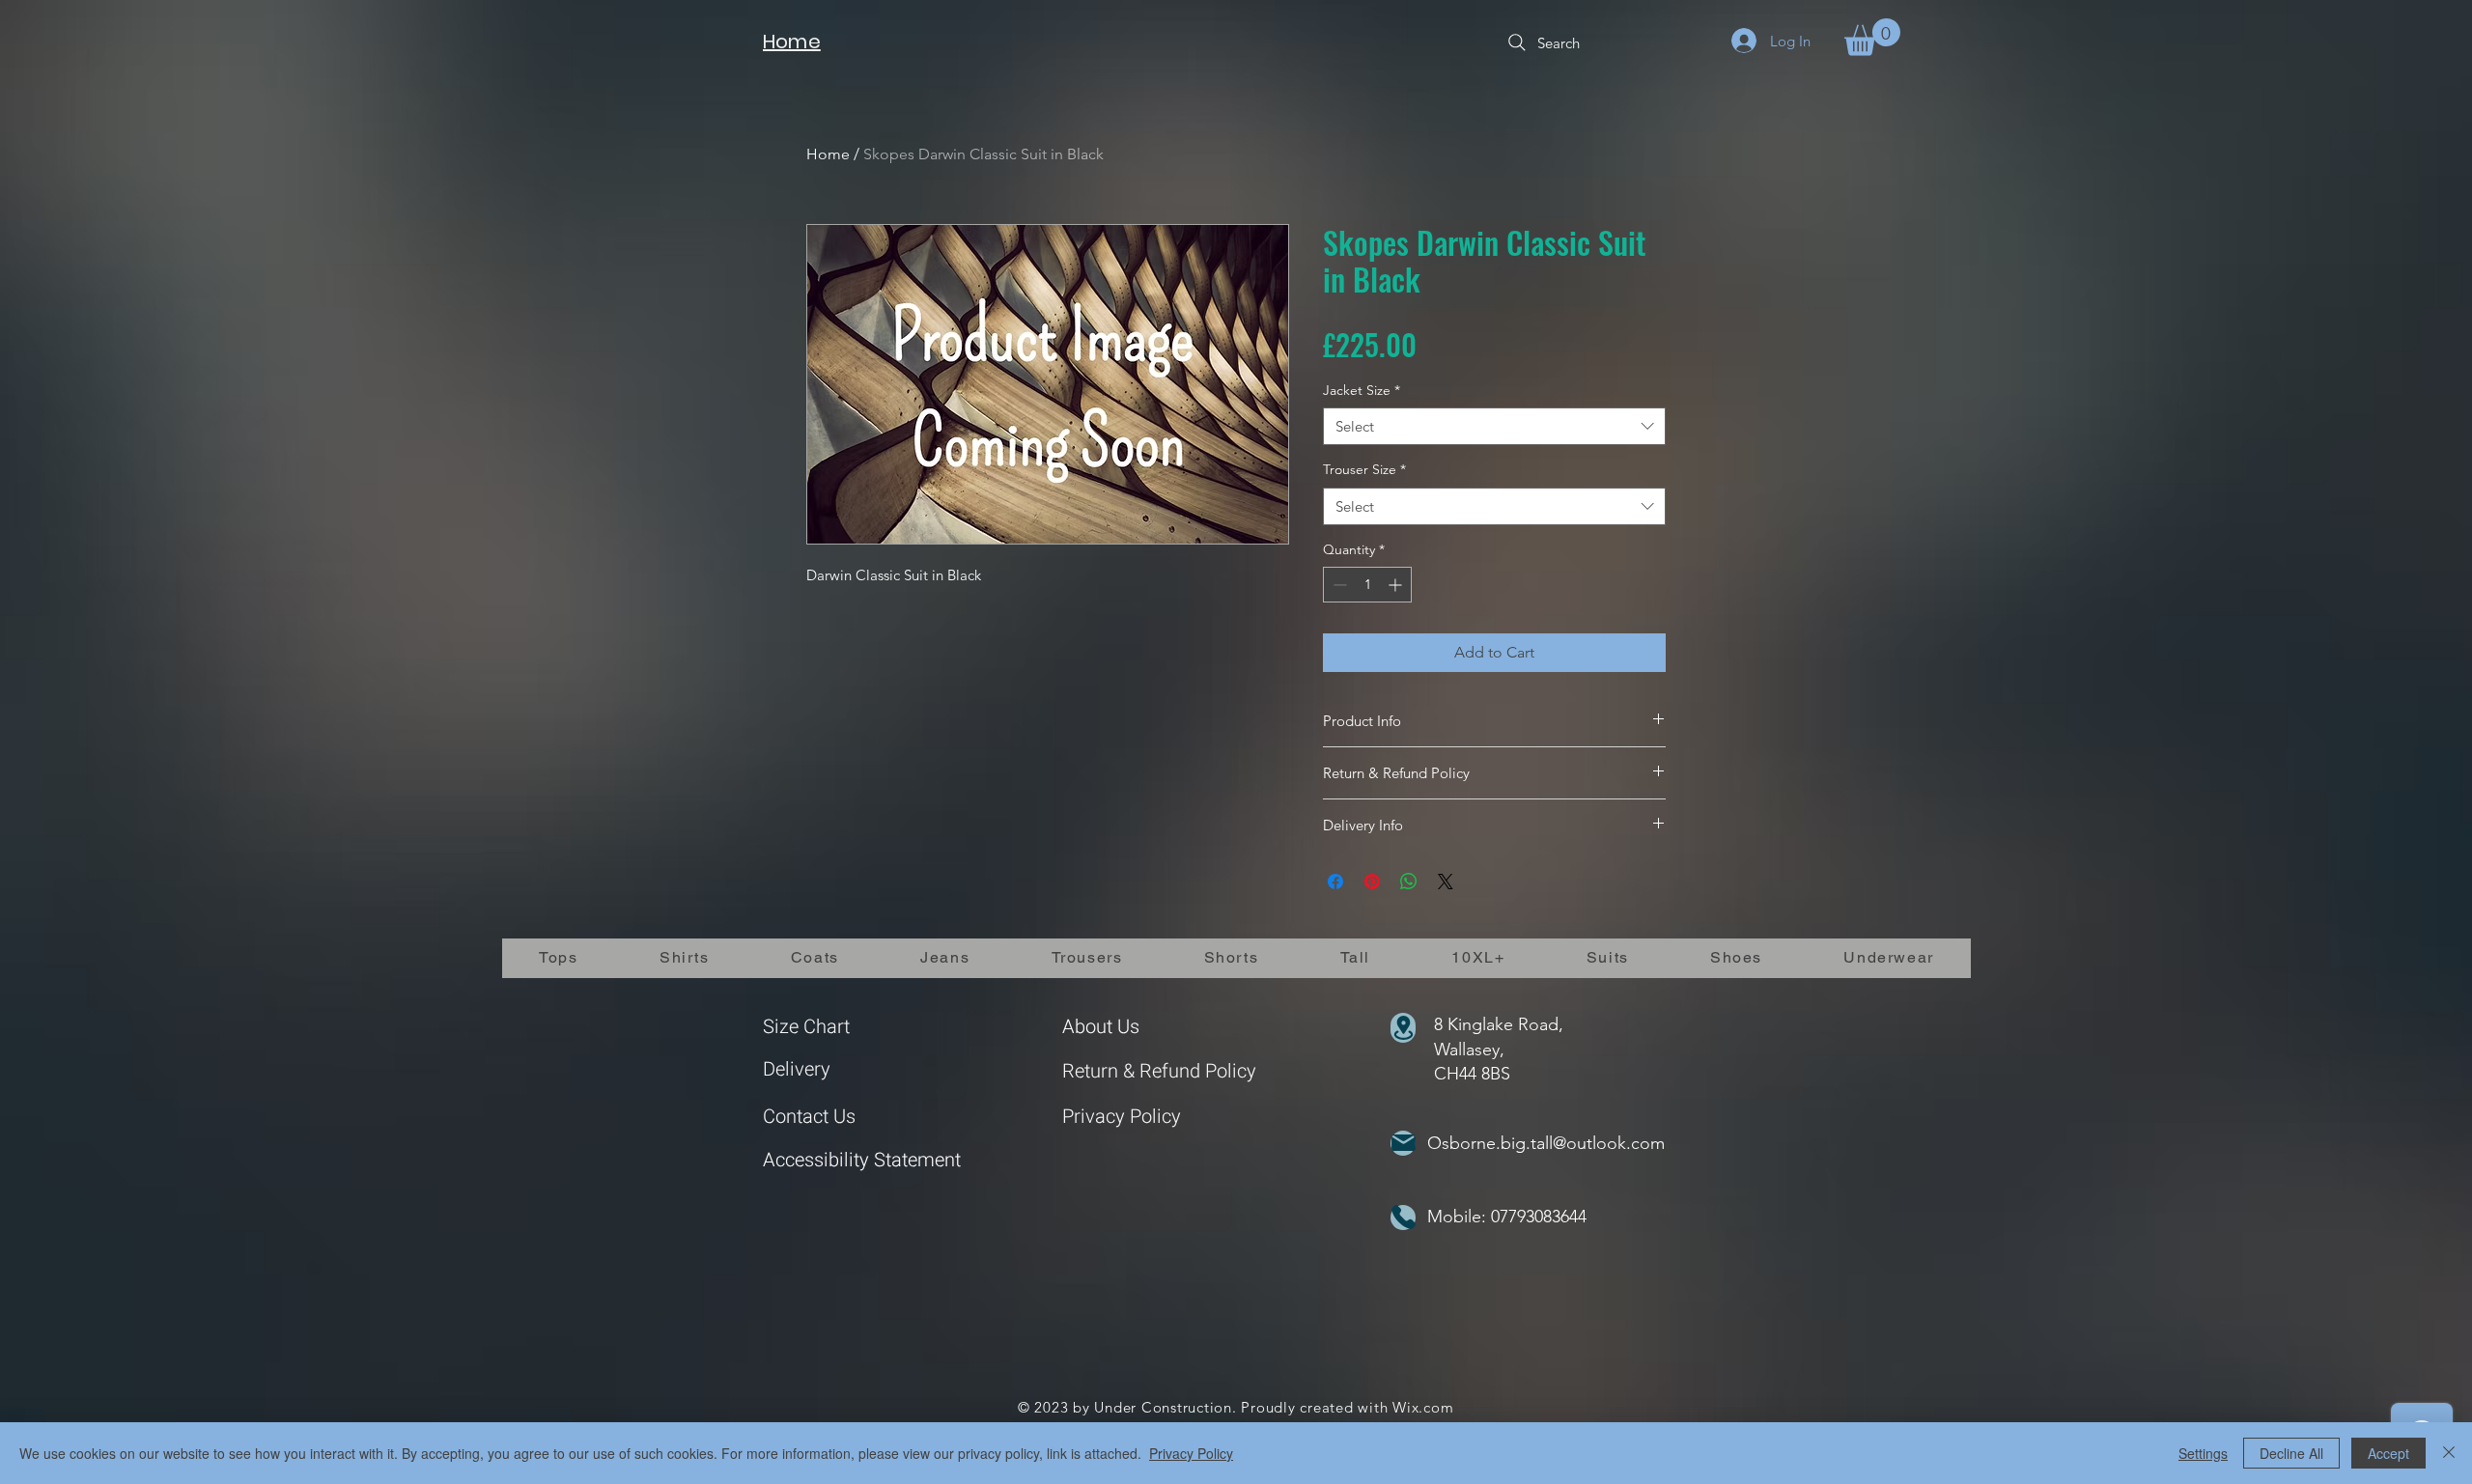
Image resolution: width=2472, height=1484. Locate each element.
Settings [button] (2203, 1453)
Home (828, 154)
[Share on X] (1446, 882)
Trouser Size (1364, 469)
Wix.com (1423, 1407)
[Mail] (1403, 1143)
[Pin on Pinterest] (1372, 882)
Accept (2388, 1453)
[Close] (2449, 1453)
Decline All (2291, 1453)
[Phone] (1403, 1218)
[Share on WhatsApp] (1409, 882)
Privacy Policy (1122, 1117)
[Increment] (1397, 585)
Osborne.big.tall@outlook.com (1546, 1143)
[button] (1872, 37)
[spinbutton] (1367, 585)
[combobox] (1494, 426)
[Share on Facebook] (1335, 882)
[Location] (1403, 1028)
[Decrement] (1338, 585)
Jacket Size (1362, 390)
